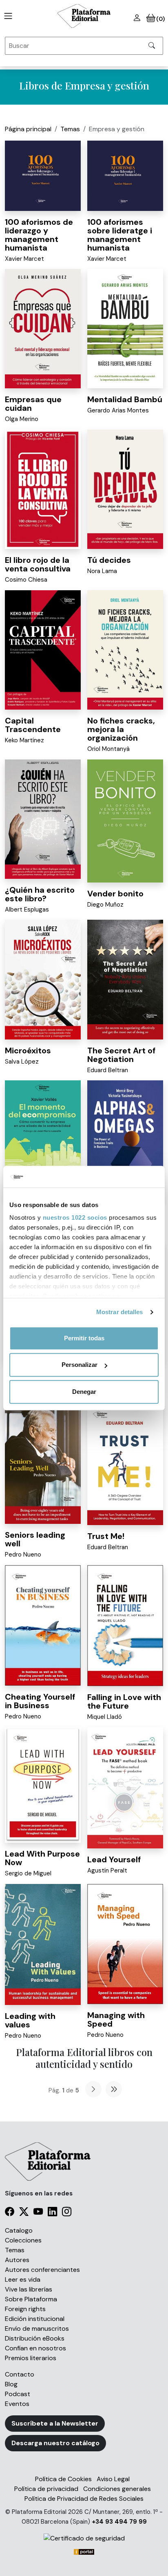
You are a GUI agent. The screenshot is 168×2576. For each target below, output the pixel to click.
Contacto (20, 2374)
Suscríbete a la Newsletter (55, 2423)
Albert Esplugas (27, 909)
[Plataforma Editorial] (84, 16)
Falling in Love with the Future (124, 1701)
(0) (160, 19)
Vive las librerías (29, 2289)
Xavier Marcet (24, 259)
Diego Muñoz (105, 905)
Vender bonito (115, 894)
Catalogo (19, 2230)
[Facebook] (10, 2213)
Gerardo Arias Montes (118, 410)
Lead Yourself (114, 1859)
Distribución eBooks (35, 2338)
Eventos (17, 2404)
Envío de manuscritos (37, 2328)
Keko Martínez (24, 740)
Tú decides (109, 560)
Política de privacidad (46, 2489)
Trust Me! (106, 1536)
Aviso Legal (113, 2479)
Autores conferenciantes (42, 2270)
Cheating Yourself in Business (40, 1701)
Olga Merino (22, 419)
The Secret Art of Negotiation (121, 1055)
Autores (17, 2260)
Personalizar (80, 1365)
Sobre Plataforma (31, 2299)
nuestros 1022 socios (75, 1217)
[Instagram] (67, 2213)
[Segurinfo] (84, 2538)
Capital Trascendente (33, 725)
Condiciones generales (117, 2489)
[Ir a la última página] (114, 2089)
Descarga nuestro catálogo (55, 2443)
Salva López (22, 1062)
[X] (24, 2213)
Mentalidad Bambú (125, 399)
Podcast (18, 2394)
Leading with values (30, 2020)
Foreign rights (25, 2309)
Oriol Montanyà (108, 749)
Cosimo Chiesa (26, 580)
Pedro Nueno (23, 1555)
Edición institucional (35, 2319)
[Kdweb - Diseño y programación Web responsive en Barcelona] (84, 2551)
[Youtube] (38, 2213)
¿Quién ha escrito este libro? (40, 894)
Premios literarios (31, 2358)
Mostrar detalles (120, 1312)
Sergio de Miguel (28, 1873)
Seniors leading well (35, 1539)
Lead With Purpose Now (42, 1858)
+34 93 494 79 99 (119, 2522)
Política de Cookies (63, 2479)
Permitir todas (84, 1338)
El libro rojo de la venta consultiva (38, 564)
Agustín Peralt (107, 1870)
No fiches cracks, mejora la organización (121, 729)
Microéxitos (28, 1051)
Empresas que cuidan (33, 404)
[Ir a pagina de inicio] (7, 16)
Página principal (28, 129)
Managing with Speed (116, 2019)
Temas (70, 129)
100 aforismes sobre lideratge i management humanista (120, 235)
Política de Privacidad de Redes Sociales (84, 2499)
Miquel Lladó (105, 1717)
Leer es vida (23, 2279)
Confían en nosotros (35, 2348)
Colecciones (23, 2240)
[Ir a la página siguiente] (93, 2089)
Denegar (84, 1392)
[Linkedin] (52, 2213)
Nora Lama (102, 571)
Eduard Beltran (108, 1070)
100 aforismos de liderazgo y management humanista (39, 235)
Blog (11, 2384)
